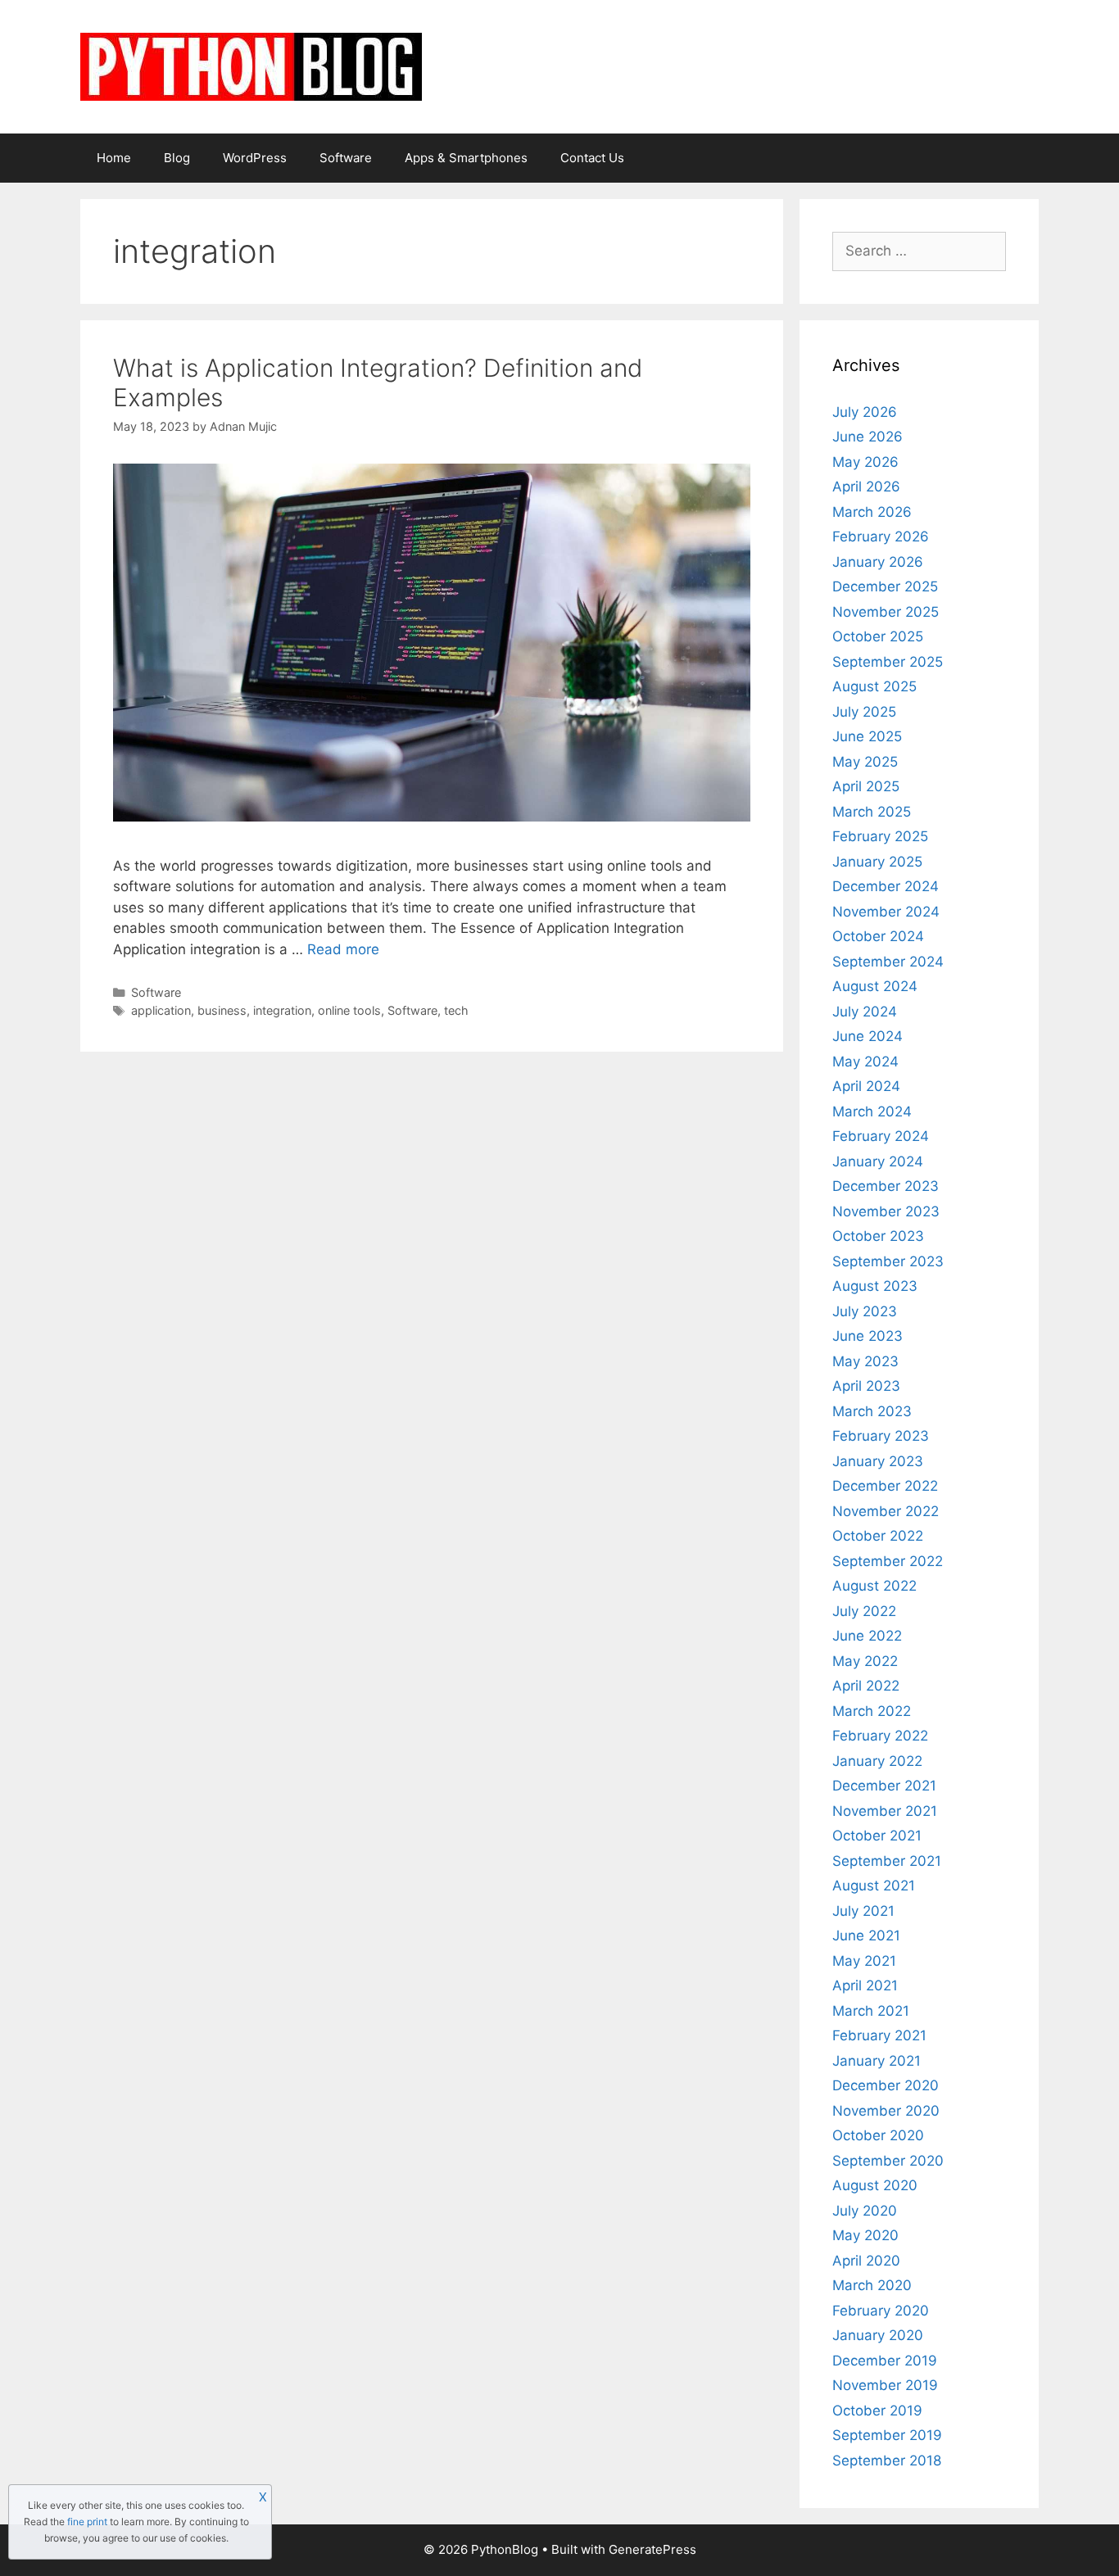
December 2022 (885, 1486)
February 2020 (881, 2311)
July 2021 (863, 1911)
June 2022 (867, 1636)
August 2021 (874, 1886)
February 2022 (880, 1736)
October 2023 (878, 1236)
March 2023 (872, 1411)
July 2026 (865, 412)
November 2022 (886, 1511)
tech (456, 1010)
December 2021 (884, 1786)
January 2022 (877, 1761)
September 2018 (887, 2461)
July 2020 (865, 2211)
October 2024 (878, 936)
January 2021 (877, 2061)
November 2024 (886, 912)
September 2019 (887, 2435)
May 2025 (865, 762)
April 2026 (866, 487)
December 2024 (886, 886)
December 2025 (885, 586)
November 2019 (885, 2385)
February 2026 (881, 536)
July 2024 (865, 1012)
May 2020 (865, 2235)
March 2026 (872, 512)
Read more (343, 949)
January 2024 (878, 1161)
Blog (177, 158)
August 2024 (875, 986)
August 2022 (874, 1586)
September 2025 (888, 662)
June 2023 (868, 1336)
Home (114, 158)
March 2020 (872, 2285)
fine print (87, 2522)
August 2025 (874, 686)
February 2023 (881, 1436)
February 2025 (880, 836)
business (222, 1010)
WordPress (255, 158)
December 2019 (885, 2361)
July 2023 (865, 1311)
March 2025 (872, 812)
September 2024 (888, 962)
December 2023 (886, 1186)
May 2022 (865, 1661)
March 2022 (872, 1711)
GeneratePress (652, 2549)
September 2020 (888, 2161)
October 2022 (878, 1536)
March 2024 (872, 1111)
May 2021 (864, 1961)
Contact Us (592, 158)
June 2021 (866, 1935)
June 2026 (868, 437)
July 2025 (864, 712)
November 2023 (886, 1211)
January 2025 (877, 862)
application (161, 1010)
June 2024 (868, 1036)
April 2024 (866, 1086)
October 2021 (877, 1836)
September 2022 (888, 1561)
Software (346, 158)
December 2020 (886, 2085)
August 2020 (875, 2185)
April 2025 (866, 786)
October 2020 (878, 2135)
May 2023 (865, 1361)
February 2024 (881, 1136)
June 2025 (867, 736)
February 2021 (879, 2035)
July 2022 (864, 1611)
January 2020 (878, 2335)
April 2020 (866, 2261)
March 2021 (871, 2011)
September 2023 (888, 1261)
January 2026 (878, 562)
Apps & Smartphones (466, 158)
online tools (349, 1010)
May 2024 (865, 1062)
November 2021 (885, 1811)
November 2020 (886, 2111)
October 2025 (878, 636)
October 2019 (877, 2411)
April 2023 (866, 1386)
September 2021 (887, 1861)
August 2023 (875, 1286)
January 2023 (878, 1461)
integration (282, 1010)
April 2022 (866, 1686)
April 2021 (865, 1985)
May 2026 (865, 462)
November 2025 (886, 612)
